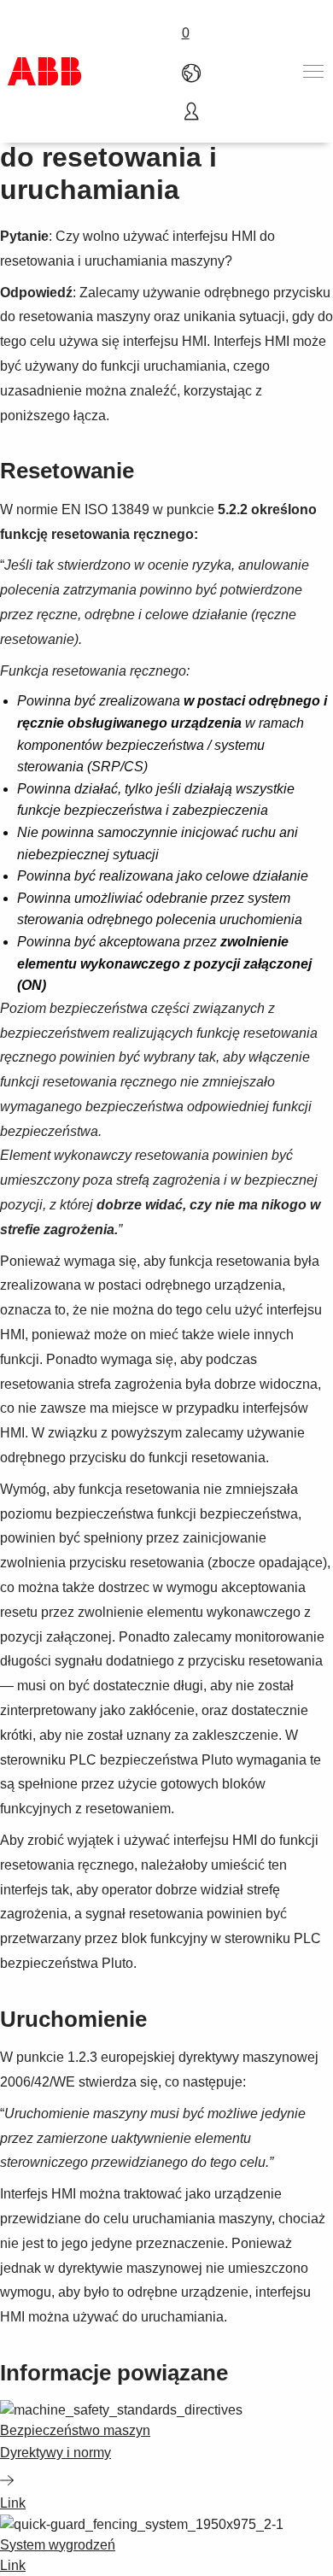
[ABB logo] (44, 71)
